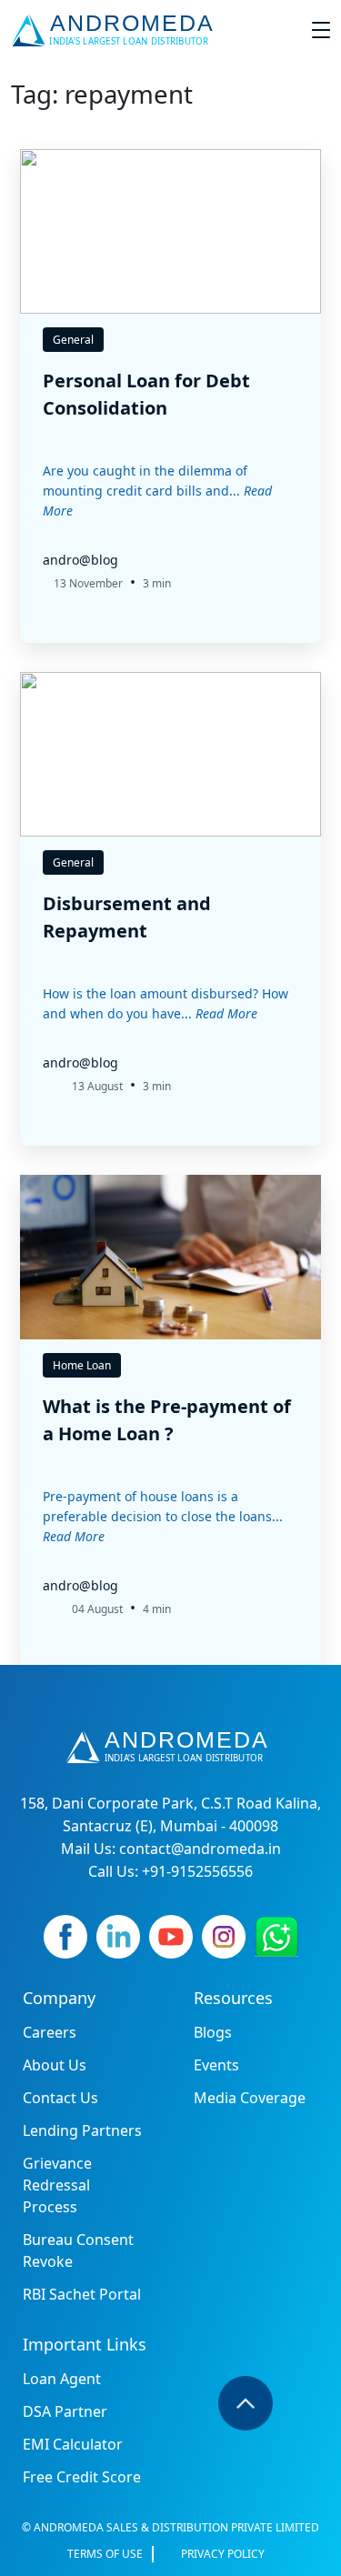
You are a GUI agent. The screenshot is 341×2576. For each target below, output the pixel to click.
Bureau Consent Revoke (78, 2250)
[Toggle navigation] (321, 30)
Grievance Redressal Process (57, 2185)
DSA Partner (65, 2411)
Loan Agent (62, 2379)
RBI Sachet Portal (82, 2294)
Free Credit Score (82, 2477)
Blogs (213, 2032)
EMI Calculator (73, 2444)
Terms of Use (105, 2554)
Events (216, 2065)
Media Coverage (250, 2098)
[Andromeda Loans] (116, 30)
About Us (55, 2065)
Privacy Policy (223, 2554)
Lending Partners (82, 2130)
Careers (50, 2032)
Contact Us (60, 2098)
